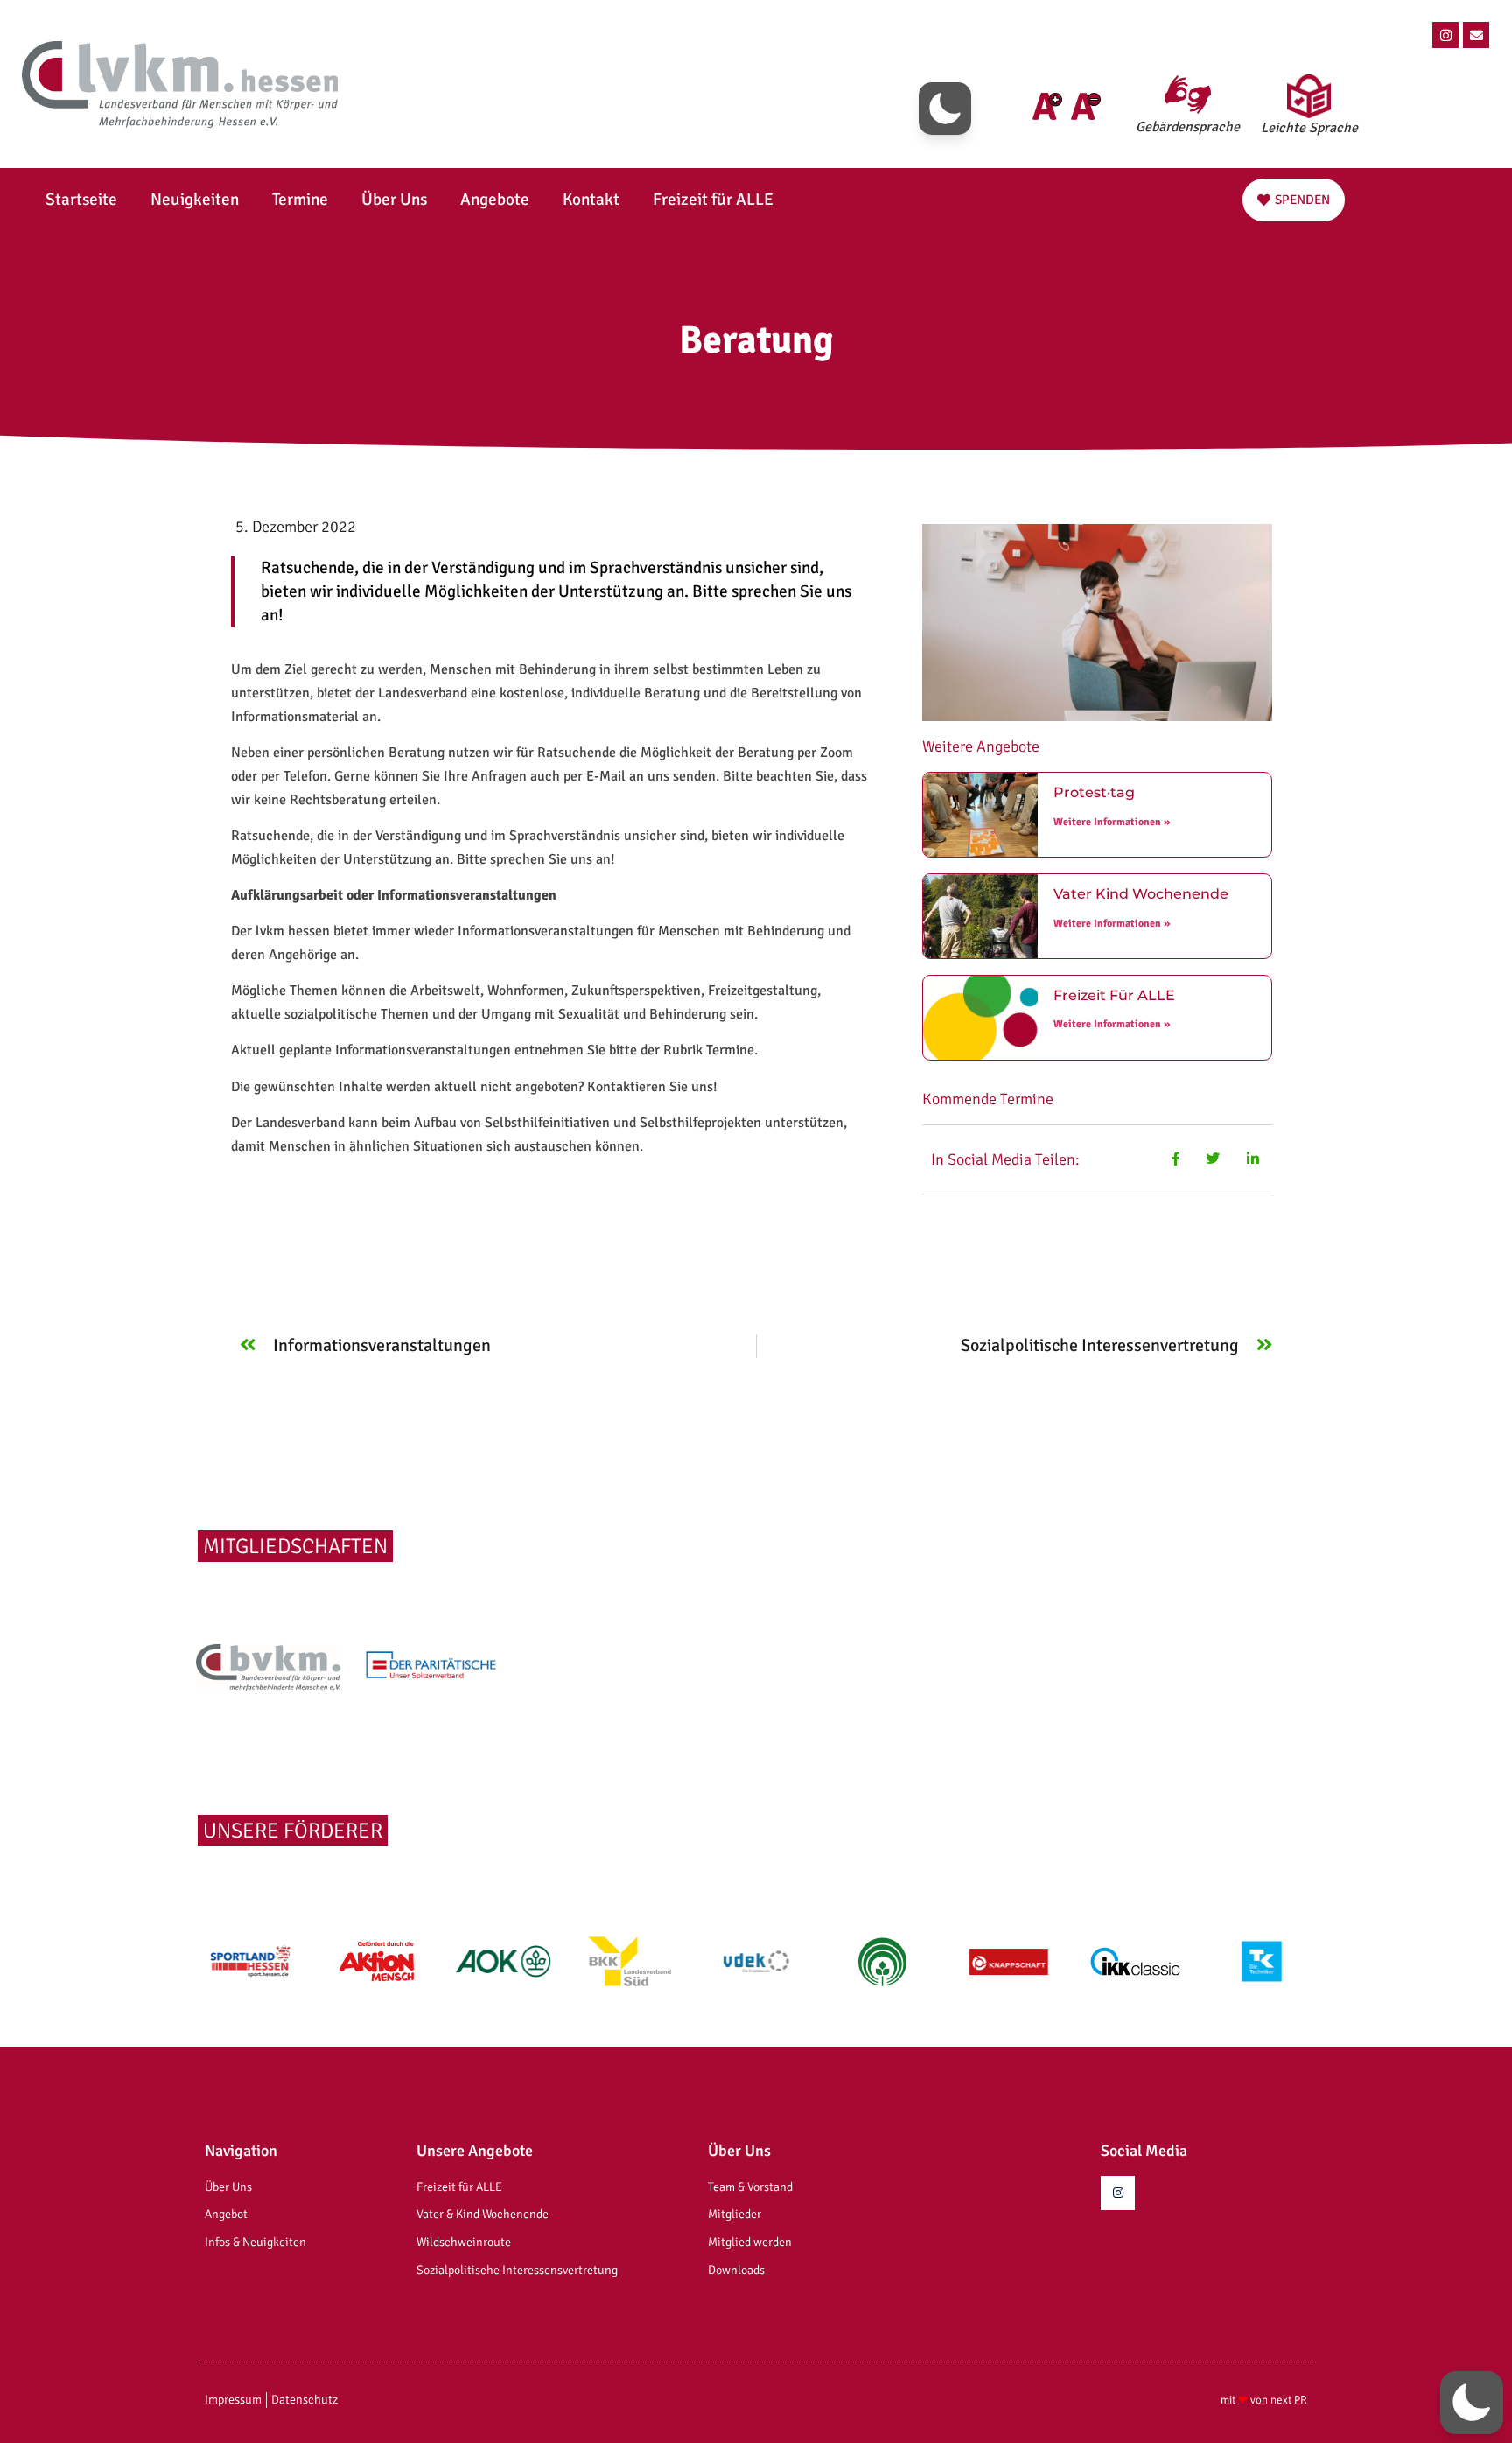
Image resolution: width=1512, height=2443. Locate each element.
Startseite (81, 199)
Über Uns (394, 199)
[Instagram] (1445, 35)
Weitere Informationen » (1112, 822)
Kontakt (591, 199)
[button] (945, 108)
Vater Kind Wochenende (1141, 894)
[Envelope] (1476, 35)
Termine (300, 199)
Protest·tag (1094, 792)
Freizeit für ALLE (713, 199)
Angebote (495, 199)
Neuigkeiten (195, 199)
